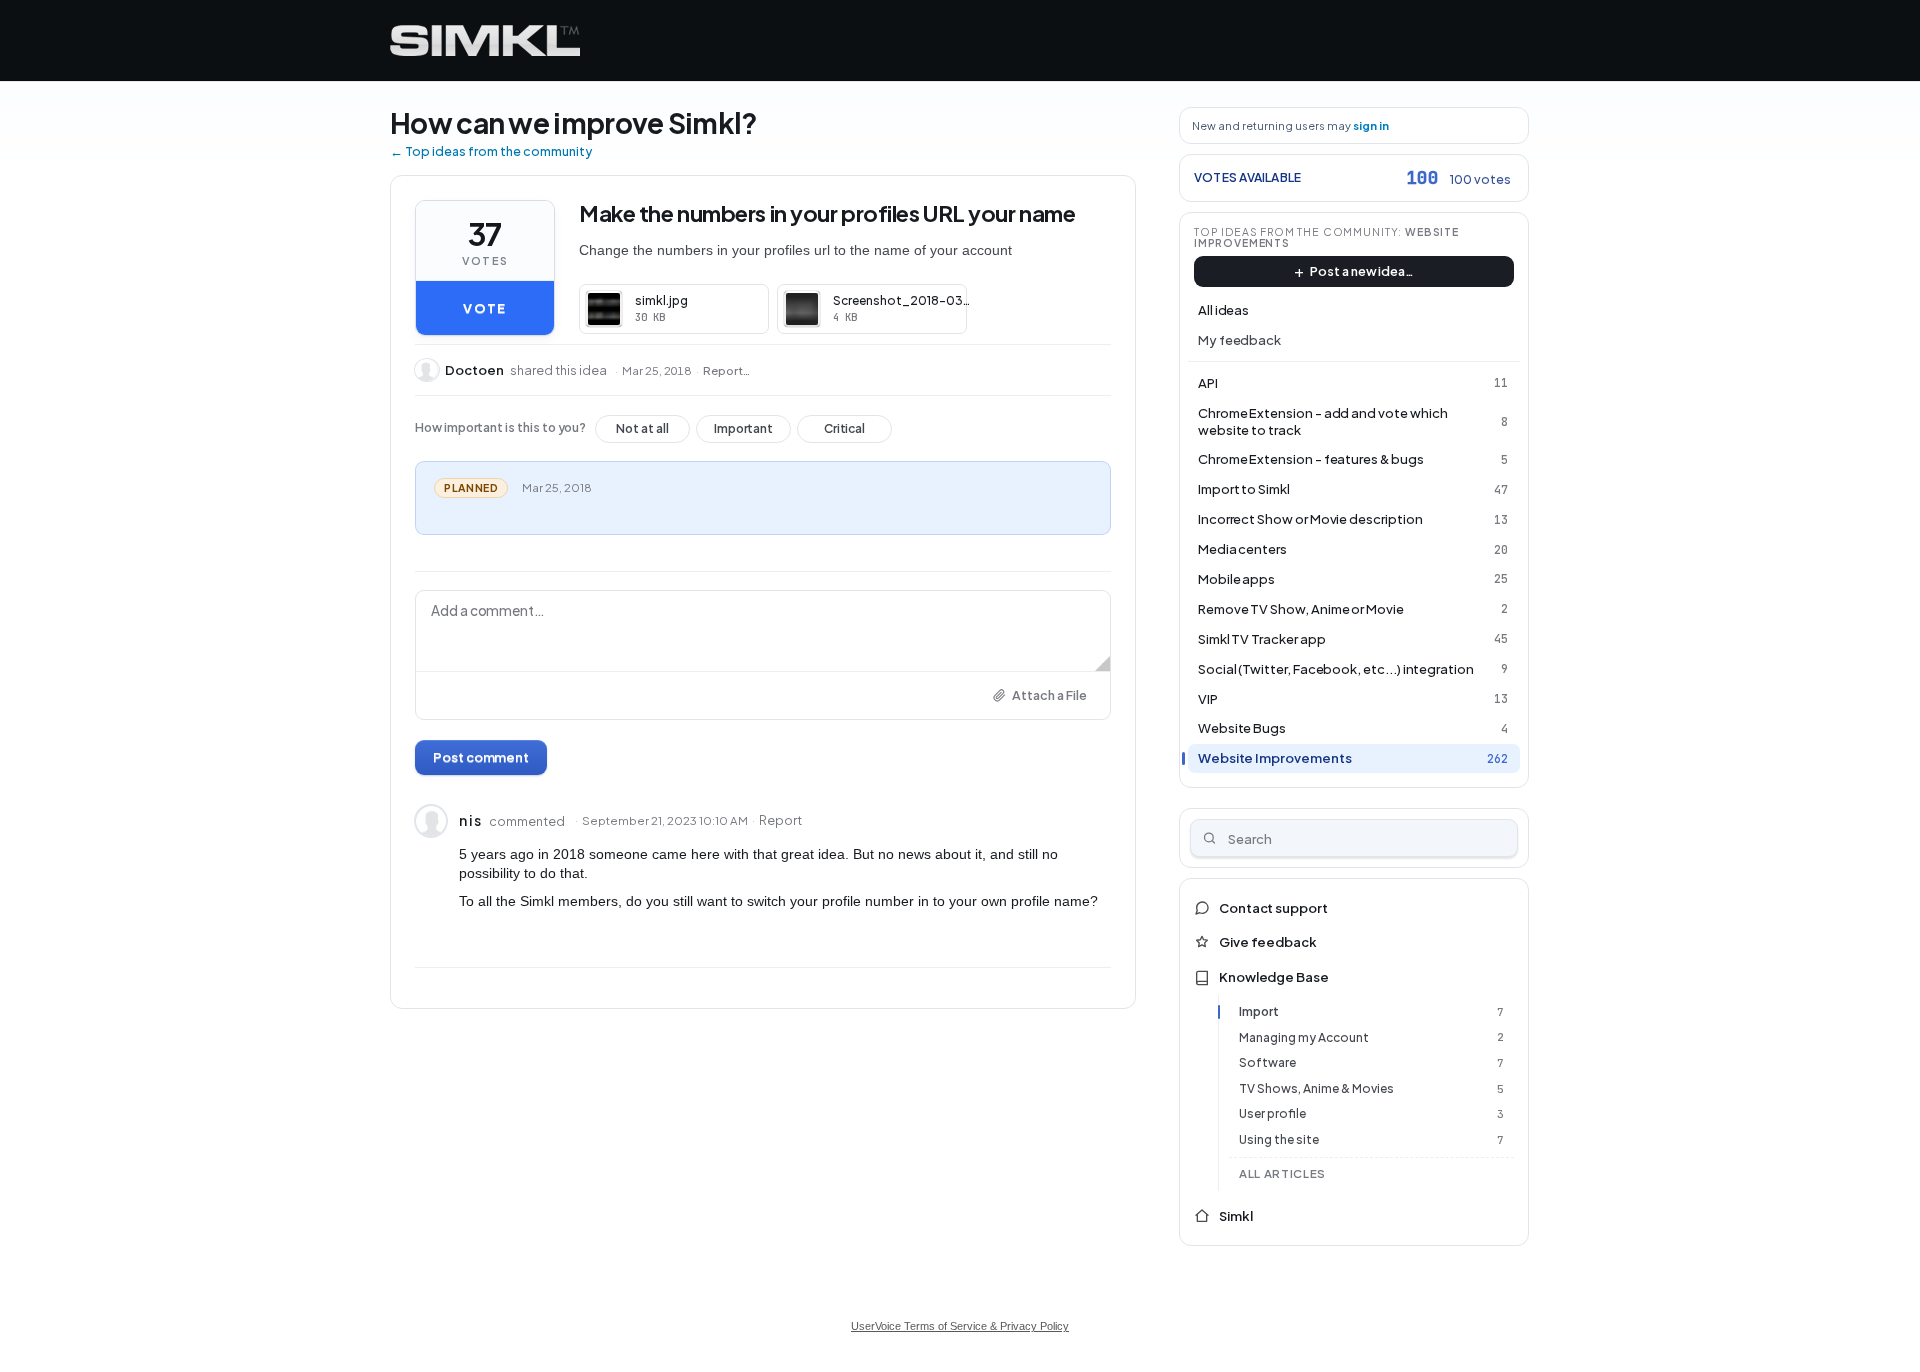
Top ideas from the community (1296, 231)
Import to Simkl (1244, 489)
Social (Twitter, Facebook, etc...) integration (1336, 669)
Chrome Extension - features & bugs (1311, 459)
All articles (1282, 1173)
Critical (844, 432)
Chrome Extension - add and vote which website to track (1323, 421)
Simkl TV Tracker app (1262, 639)
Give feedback (1268, 942)
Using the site (1279, 1139)
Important (743, 432)
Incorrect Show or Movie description (1310, 519)
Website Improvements (1275, 758)
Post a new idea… (1362, 271)
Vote (484, 308)
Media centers (1242, 549)
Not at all (642, 432)
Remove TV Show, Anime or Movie (1301, 609)
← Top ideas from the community (491, 151)
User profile (1272, 1113)
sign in (1371, 125)
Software (1267, 1062)
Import (1259, 1011)
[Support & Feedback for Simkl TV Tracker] (485, 40)
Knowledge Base (1274, 977)
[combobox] (1354, 838)
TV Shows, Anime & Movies (1316, 1088)
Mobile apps (1236, 579)
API (1208, 383)
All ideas (1223, 310)
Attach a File (1049, 695)
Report (780, 820)
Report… (726, 370)
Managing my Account (1304, 1037)
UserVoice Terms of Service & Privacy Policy (960, 1326)
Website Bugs (1242, 728)
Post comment (481, 757)
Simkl (1236, 1216)
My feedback (1239, 340)
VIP (1208, 699)
